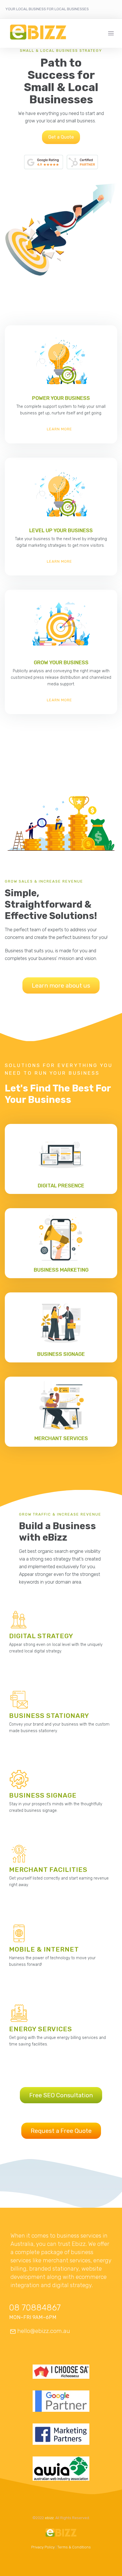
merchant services (61, 1438)
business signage (61, 1354)
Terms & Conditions (74, 2547)
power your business (61, 398)
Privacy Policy (43, 2547)
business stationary (49, 1716)
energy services (41, 2029)
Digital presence (61, 1186)
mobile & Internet (44, 1949)
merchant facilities (48, 1870)
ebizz (49, 2518)
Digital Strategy (41, 1636)
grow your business (61, 663)
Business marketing (61, 1270)
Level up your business (61, 531)
